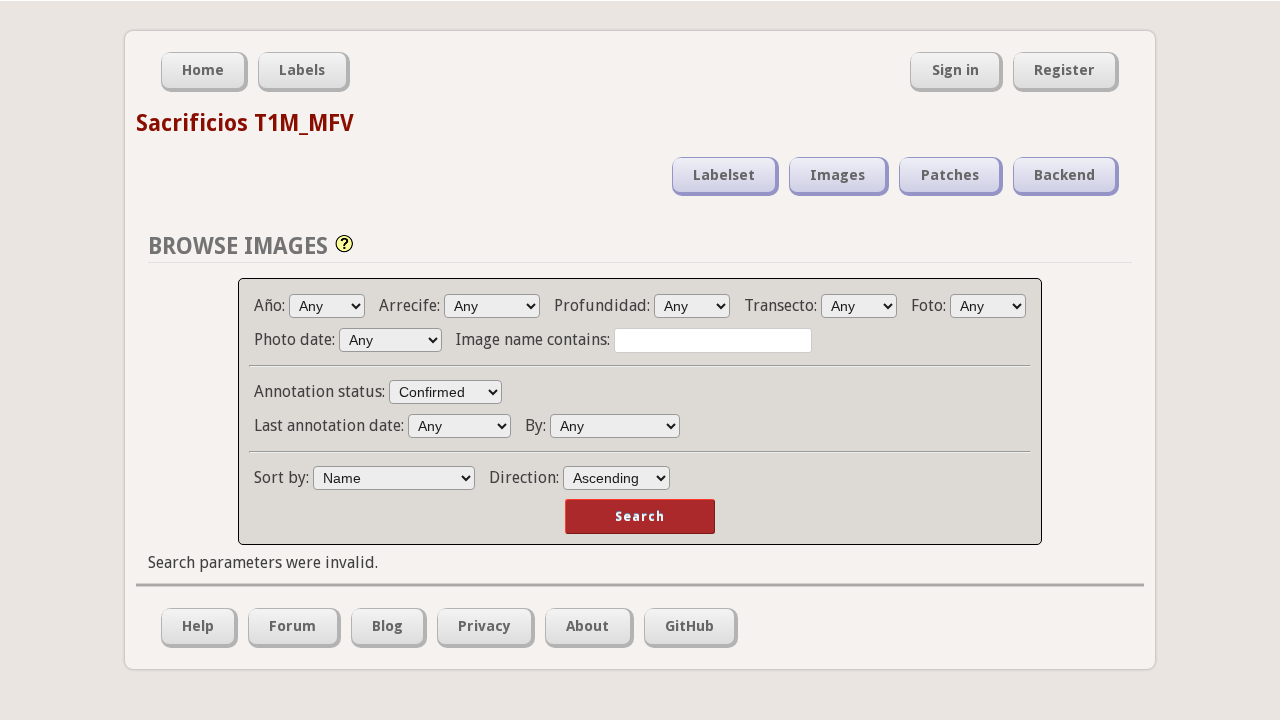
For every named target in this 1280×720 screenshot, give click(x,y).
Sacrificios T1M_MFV (245, 123)
